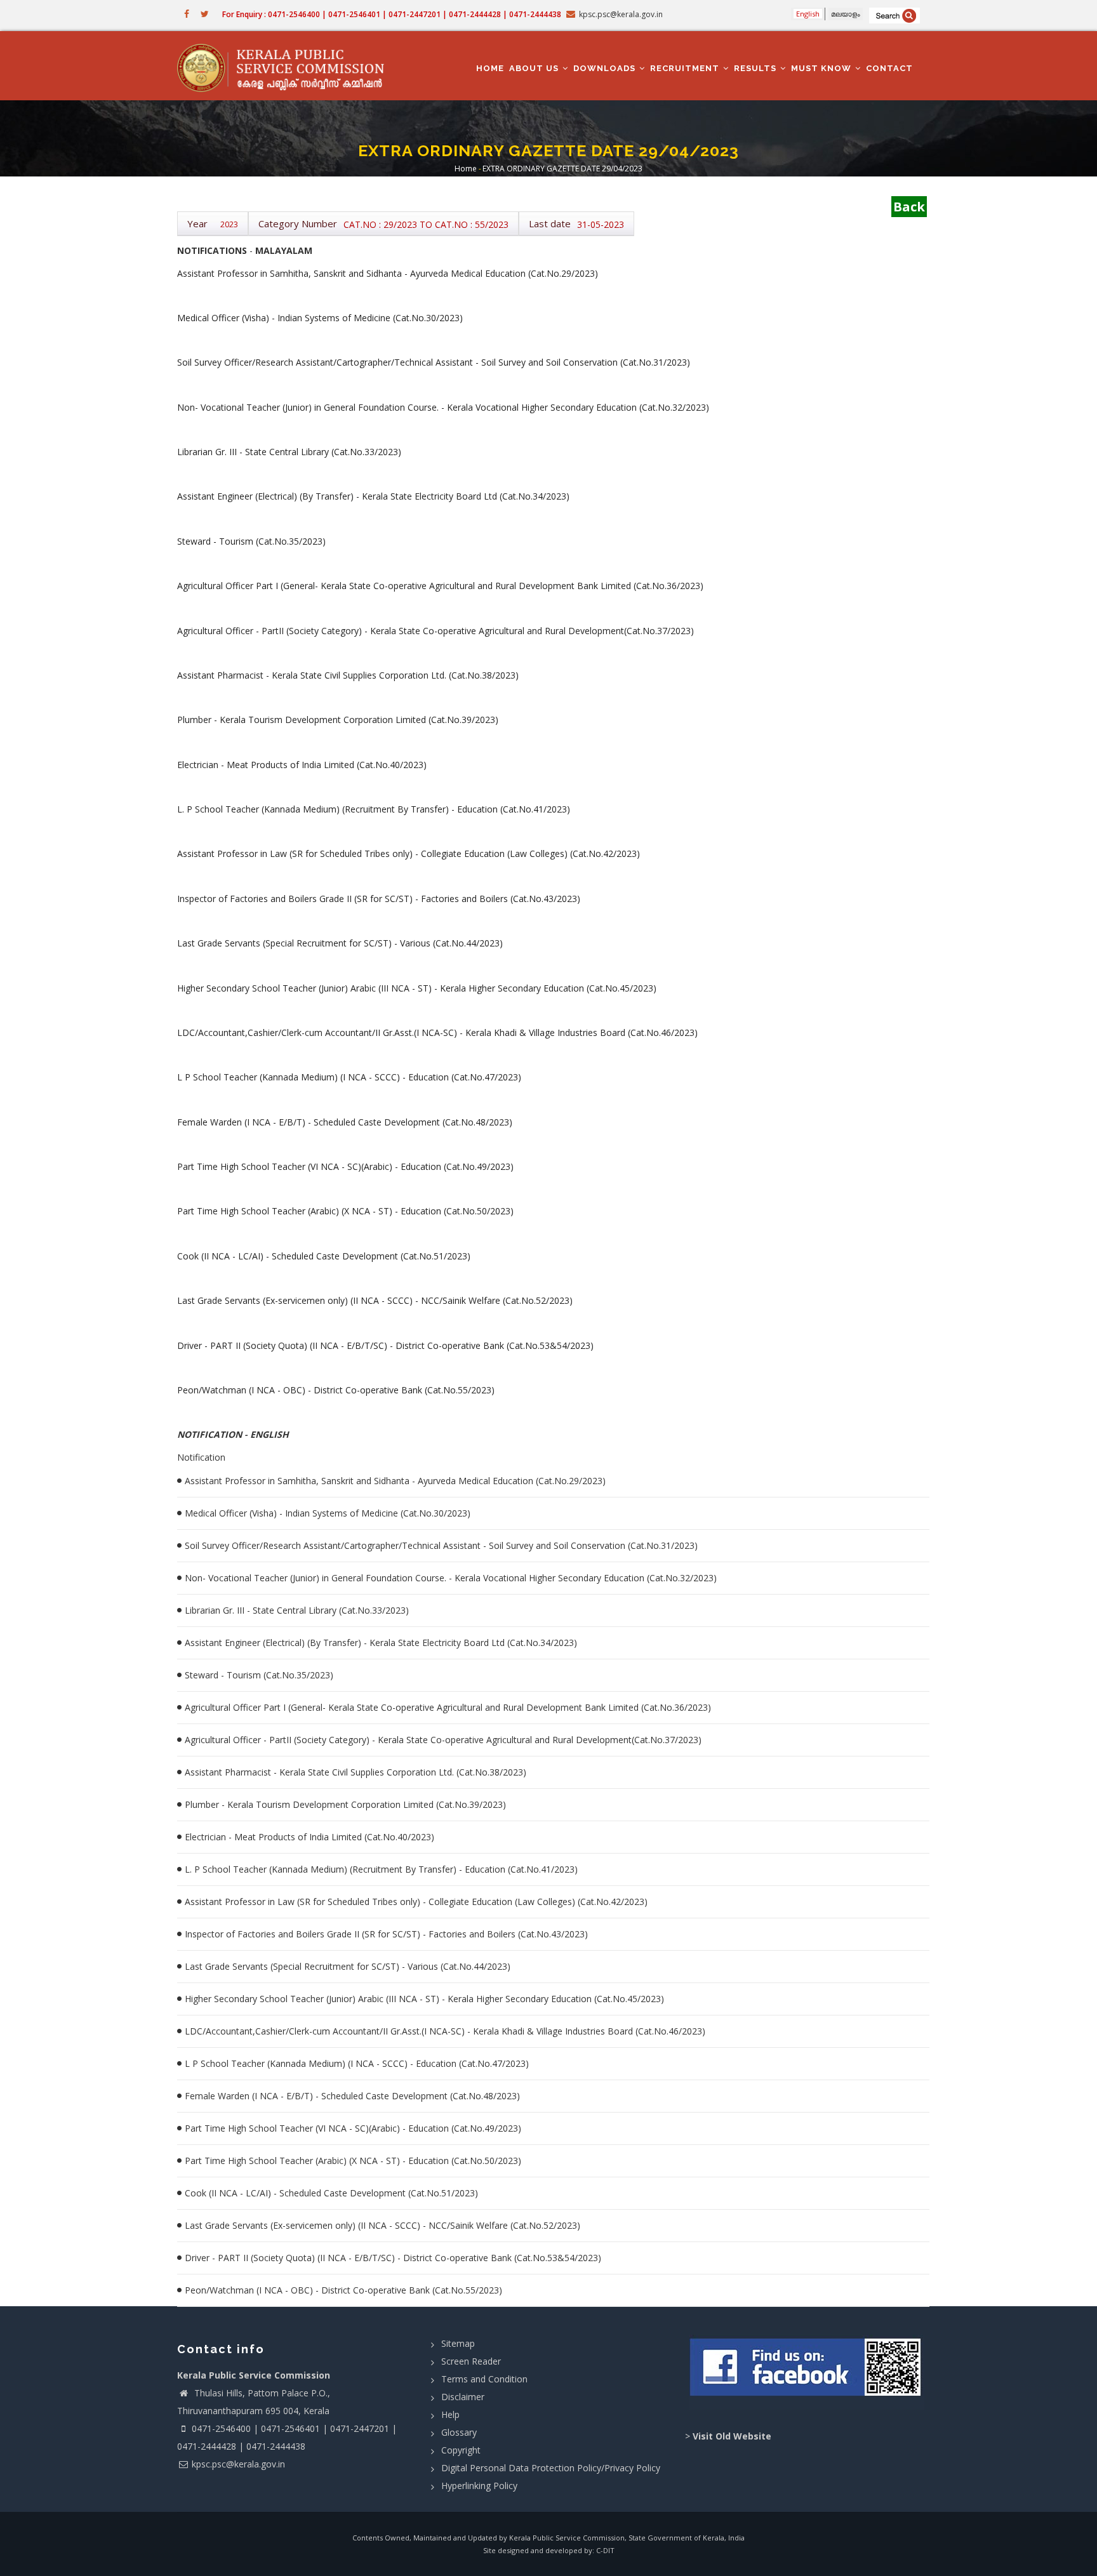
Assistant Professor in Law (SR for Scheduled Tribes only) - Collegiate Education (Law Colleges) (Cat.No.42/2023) (416, 1902)
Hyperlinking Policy (479, 2486)
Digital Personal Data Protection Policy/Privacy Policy (551, 2468)
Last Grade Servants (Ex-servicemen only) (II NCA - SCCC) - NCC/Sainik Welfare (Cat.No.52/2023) (382, 2225)
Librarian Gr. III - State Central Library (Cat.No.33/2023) (297, 1610)
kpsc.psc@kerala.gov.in (238, 2464)
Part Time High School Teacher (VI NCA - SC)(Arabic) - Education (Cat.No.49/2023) (353, 2128)
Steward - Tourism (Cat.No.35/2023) (259, 1675)
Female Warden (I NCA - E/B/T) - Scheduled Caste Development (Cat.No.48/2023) (352, 2096)
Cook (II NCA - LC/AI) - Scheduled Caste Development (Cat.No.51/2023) (331, 2193)
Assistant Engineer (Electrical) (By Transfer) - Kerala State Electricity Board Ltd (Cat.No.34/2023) (381, 1643)
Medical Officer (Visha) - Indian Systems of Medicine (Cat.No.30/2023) (328, 1513)
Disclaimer (463, 2397)
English (808, 14)
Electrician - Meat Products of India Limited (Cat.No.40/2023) (309, 1837)
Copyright (461, 2450)
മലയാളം (846, 14)
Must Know (822, 68)
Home (490, 68)
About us (535, 68)
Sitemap (458, 2343)
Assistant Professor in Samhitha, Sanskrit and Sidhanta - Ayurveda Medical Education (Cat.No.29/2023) (395, 1481)
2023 (229, 224)
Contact (889, 68)
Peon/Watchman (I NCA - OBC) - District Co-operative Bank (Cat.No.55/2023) (343, 2290)
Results (756, 68)
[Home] (287, 66)
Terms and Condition (484, 2379)
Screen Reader (471, 2361)
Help (450, 2414)
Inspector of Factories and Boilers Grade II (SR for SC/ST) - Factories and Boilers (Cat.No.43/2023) (386, 1934)
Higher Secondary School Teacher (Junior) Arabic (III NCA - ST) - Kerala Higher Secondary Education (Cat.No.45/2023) (424, 1999)
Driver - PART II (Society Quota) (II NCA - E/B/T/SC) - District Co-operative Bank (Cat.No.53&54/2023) (393, 2258)
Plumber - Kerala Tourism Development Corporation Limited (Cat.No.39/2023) (345, 1804)
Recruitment (686, 68)
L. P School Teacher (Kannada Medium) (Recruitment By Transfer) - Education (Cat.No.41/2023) (381, 1869)
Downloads (606, 68)
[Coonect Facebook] (807, 2372)
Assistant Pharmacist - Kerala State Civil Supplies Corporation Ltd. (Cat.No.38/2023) (356, 1772)
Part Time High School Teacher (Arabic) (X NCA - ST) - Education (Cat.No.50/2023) (353, 2161)
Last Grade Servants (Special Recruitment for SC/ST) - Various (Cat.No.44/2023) (348, 1966)
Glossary (459, 2432)
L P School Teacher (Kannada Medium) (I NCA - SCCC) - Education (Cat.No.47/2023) (357, 2063)
